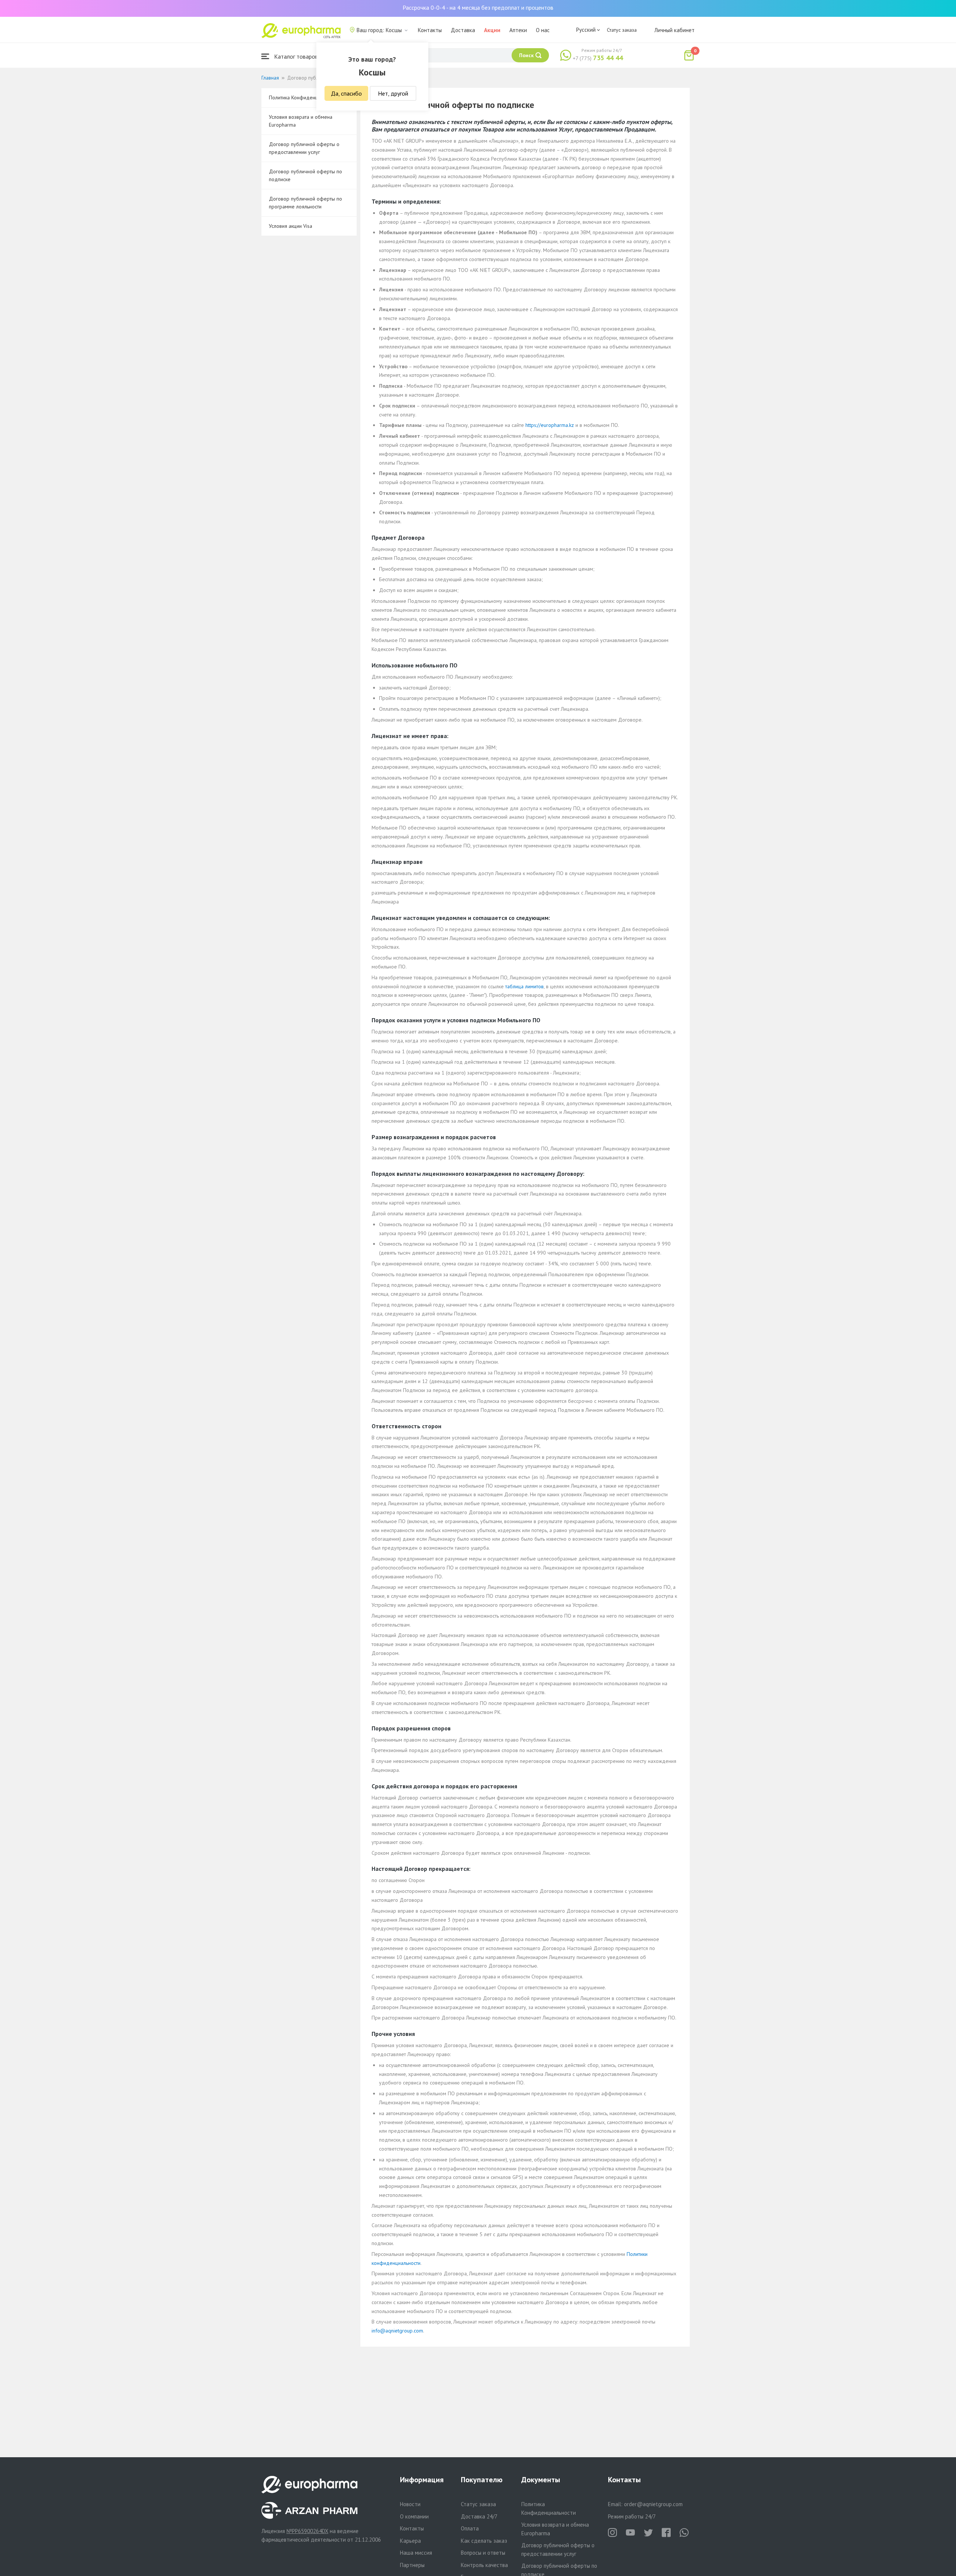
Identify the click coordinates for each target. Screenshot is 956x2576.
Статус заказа (622, 30)
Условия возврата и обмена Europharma (301, 121)
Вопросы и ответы (483, 2553)
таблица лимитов (524, 986)
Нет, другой (393, 93)
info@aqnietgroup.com (397, 2331)
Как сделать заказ (484, 2541)
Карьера (410, 2541)
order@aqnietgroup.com (653, 2504)
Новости (410, 2504)
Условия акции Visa (291, 226)
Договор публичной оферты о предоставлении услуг (304, 148)
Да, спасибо (346, 93)
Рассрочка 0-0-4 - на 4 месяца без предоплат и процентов (478, 7)
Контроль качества (484, 2565)
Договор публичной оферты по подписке (305, 175)
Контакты (430, 30)
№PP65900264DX (307, 2531)
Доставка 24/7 (479, 2516)
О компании (414, 2516)
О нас (543, 30)
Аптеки (518, 30)
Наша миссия (416, 2553)
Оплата (470, 2528)
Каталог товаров (295, 56)
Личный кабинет (674, 30)
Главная (270, 78)
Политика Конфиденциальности (305, 97)
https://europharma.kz (550, 425)
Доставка (463, 30)
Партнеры (412, 2565)
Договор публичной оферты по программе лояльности (305, 203)
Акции (492, 30)
